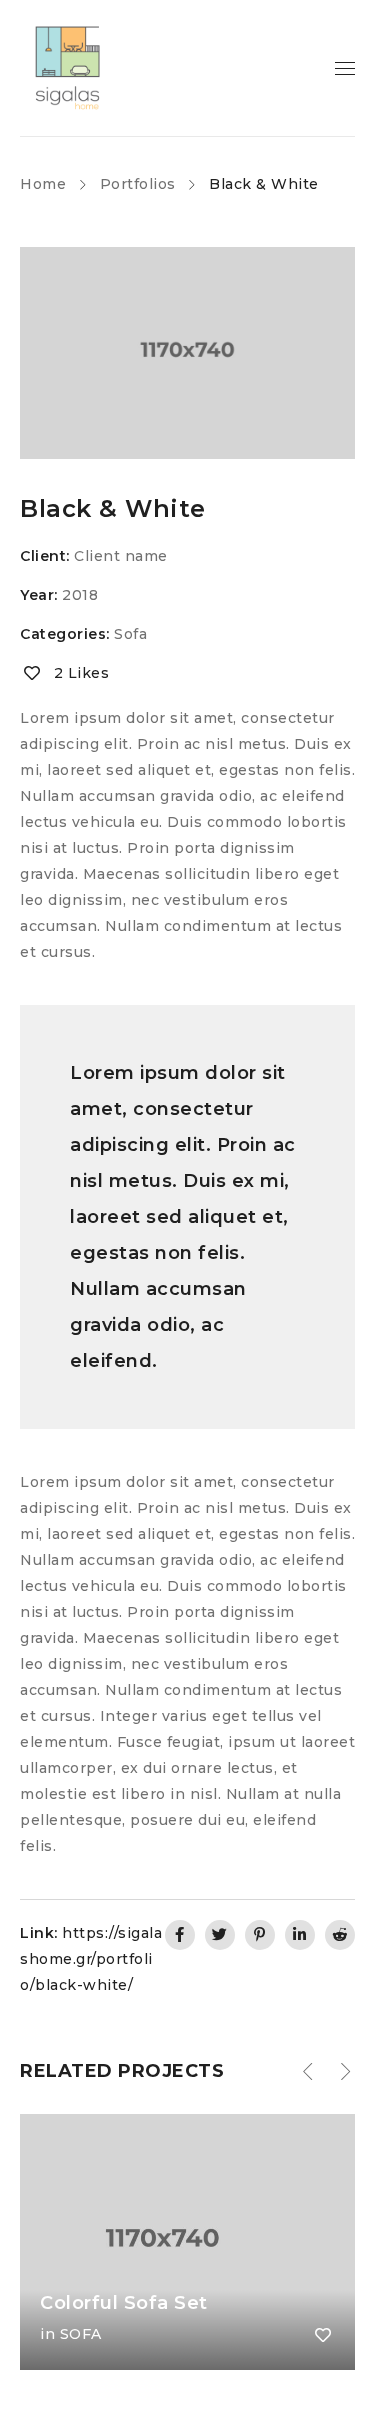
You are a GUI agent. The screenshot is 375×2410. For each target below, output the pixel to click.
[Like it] (323, 2335)
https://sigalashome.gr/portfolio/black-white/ (91, 1959)
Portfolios (138, 184)
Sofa (130, 634)
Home (43, 184)
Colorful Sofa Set (124, 2303)
